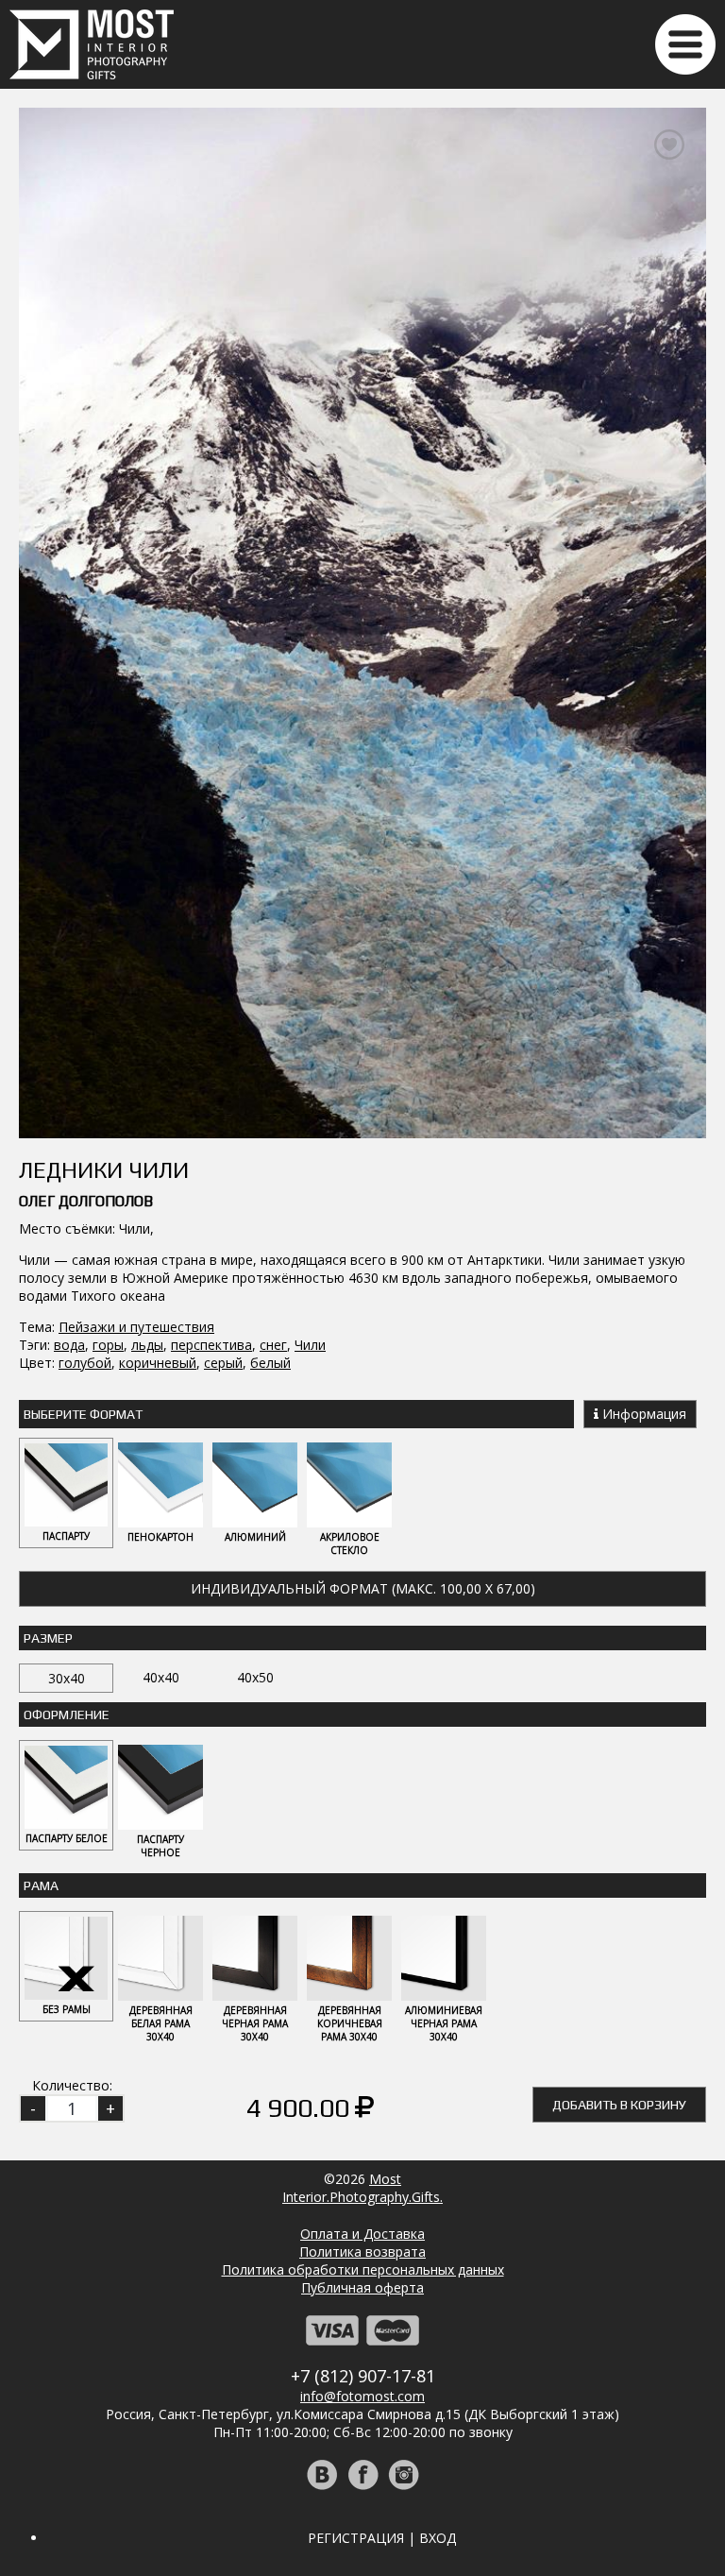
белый (270, 1363)
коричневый (158, 1363)
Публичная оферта (362, 2287)
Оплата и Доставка (362, 2234)
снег (273, 1345)
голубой (85, 1363)
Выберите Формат (83, 1414)
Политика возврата (362, 2252)
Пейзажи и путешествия (136, 1327)
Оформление (67, 1714)
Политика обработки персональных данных (363, 2269)
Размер (48, 1638)
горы (108, 1345)
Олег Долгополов (86, 1201)
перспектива (211, 1345)
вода (69, 1345)
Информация (642, 1414)
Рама (41, 1885)
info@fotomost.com (362, 2396)
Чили (310, 1345)
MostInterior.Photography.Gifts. (362, 2188)
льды (147, 1345)
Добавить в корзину (619, 2105)
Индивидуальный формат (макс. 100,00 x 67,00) (363, 1588)
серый (223, 1363)
